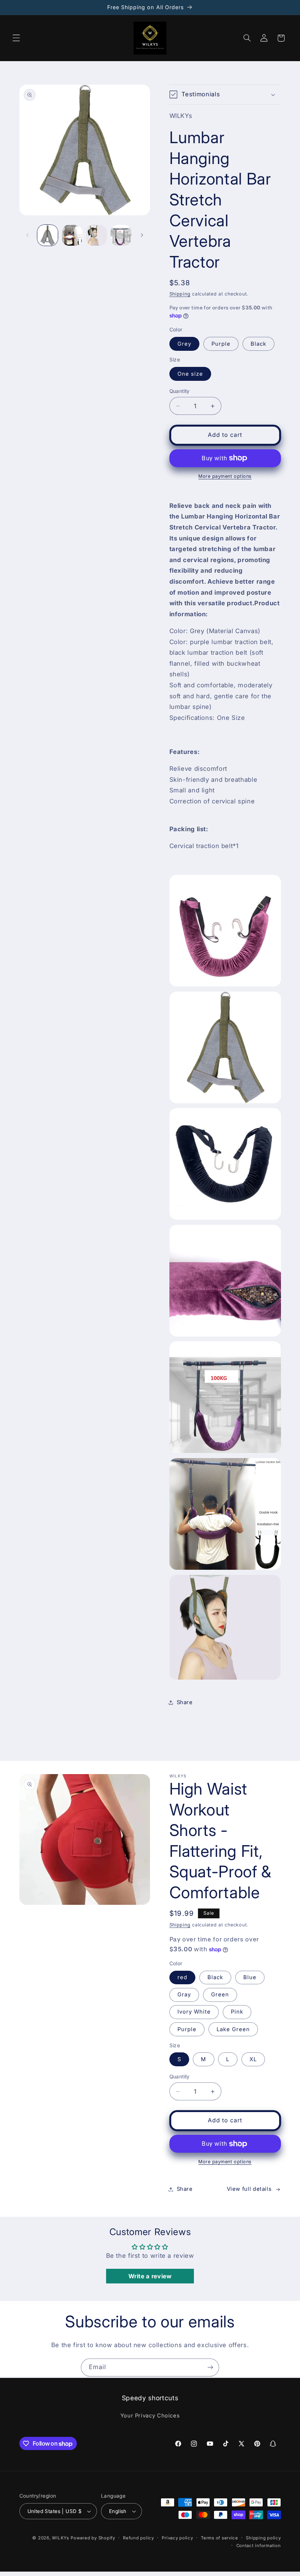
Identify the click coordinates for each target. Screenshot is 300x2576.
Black (258, 344)
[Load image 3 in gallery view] (96, 235)
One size (190, 374)
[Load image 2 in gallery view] (72, 235)
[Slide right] (142, 235)
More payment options (225, 476)
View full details (249, 2189)
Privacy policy (177, 2538)
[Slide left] (27, 235)
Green (220, 1995)
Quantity (180, 391)
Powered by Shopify (93, 2538)
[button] (16, 38)
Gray (184, 1995)
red (182, 1977)
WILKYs (60, 2538)
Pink (237, 2012)
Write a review (150, 2276)
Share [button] (185, 1702)
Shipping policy (263, 2538)
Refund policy (138, 2538)
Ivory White (194, 2012)
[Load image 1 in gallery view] (48, 235)
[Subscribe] (210, 2367)
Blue (250, 1977)
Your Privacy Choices (150, 2416)
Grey (184, 344)
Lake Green (233, 2029)
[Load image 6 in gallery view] (121, 235)
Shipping (180, 294)
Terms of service (220, 2538)
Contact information (259, 2546)
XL (253, 2059)
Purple (221, 344)
